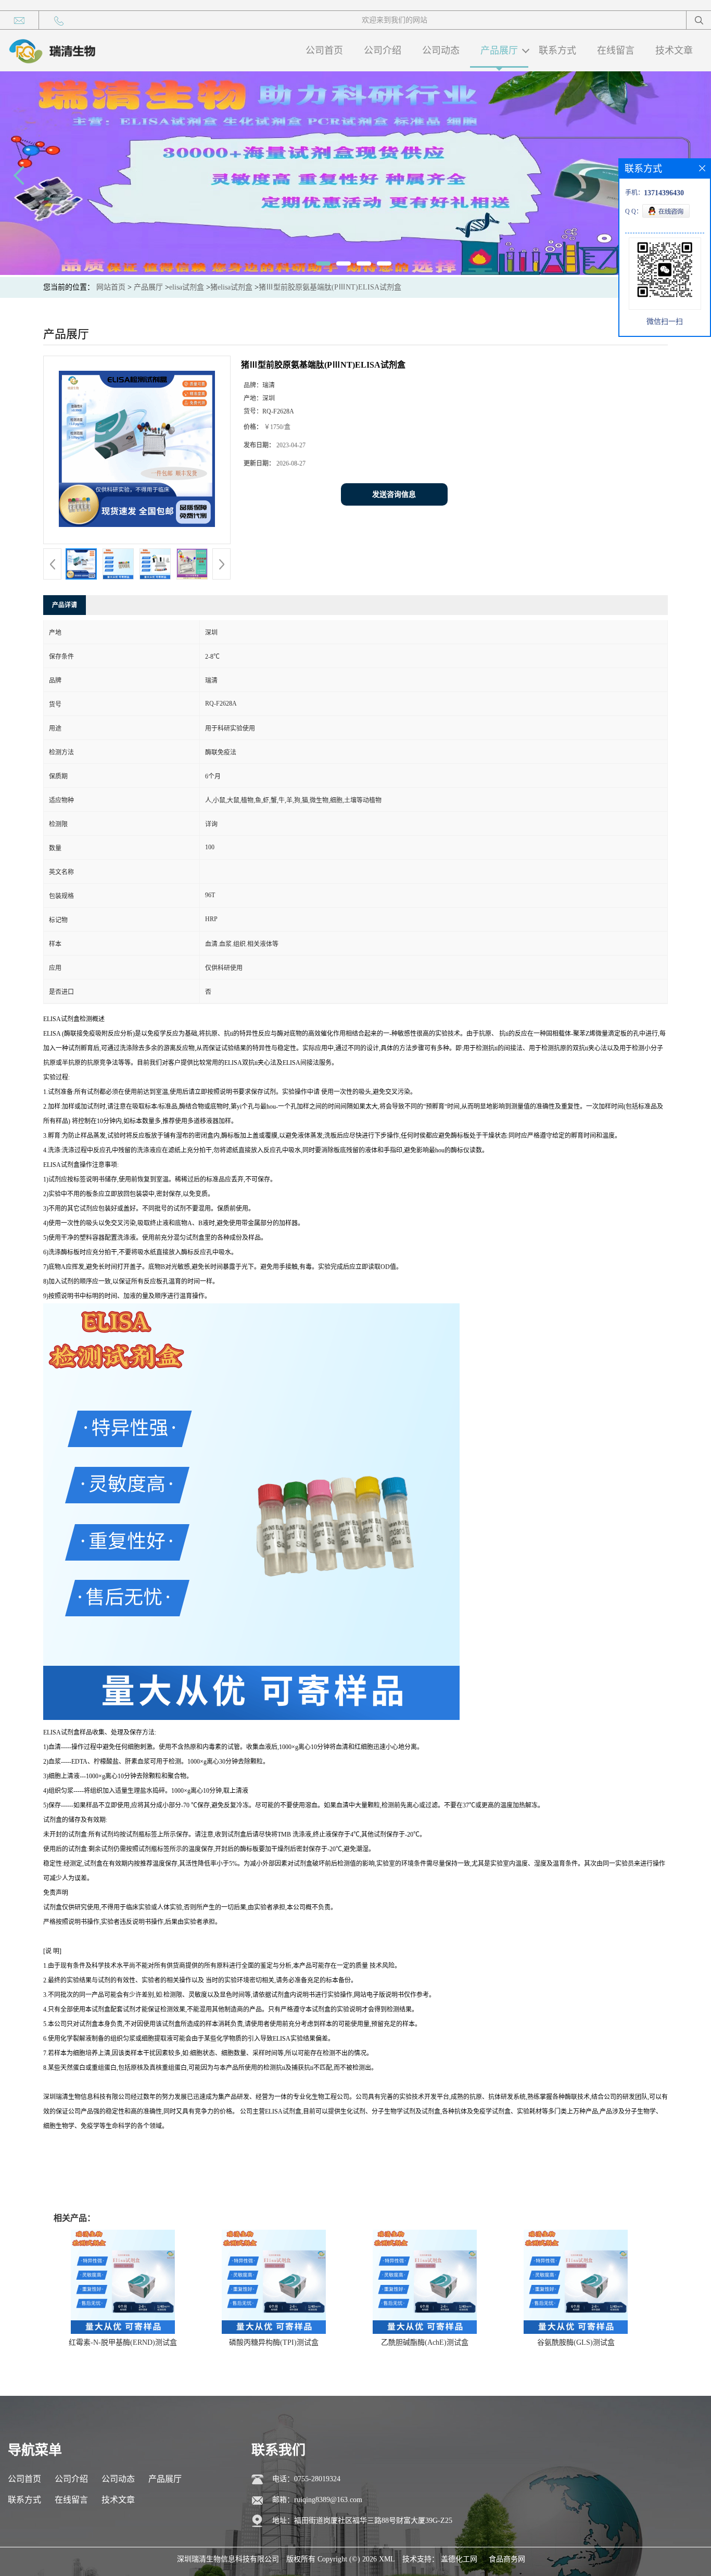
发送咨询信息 (394, 494)
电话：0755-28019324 (306, 2479)
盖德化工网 (459, 2559)
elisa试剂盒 (187, 287)
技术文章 (674, 51)
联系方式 (557, 51)
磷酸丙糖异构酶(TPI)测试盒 (274, 2342)
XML (387, 2559)
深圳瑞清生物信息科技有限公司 (228, 2559)
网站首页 (111, 287)
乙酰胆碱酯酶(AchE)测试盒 (425, 2342)
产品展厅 (499, 51)
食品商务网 (507, 2559)
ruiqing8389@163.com (328, 2500)
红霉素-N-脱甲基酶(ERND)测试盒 (123, 2342)
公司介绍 (383, 51)
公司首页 (324, 51)
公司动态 (441, 51)
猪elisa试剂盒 (231, 287)
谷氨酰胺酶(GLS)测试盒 (576, 2342)
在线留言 (616, 51)
